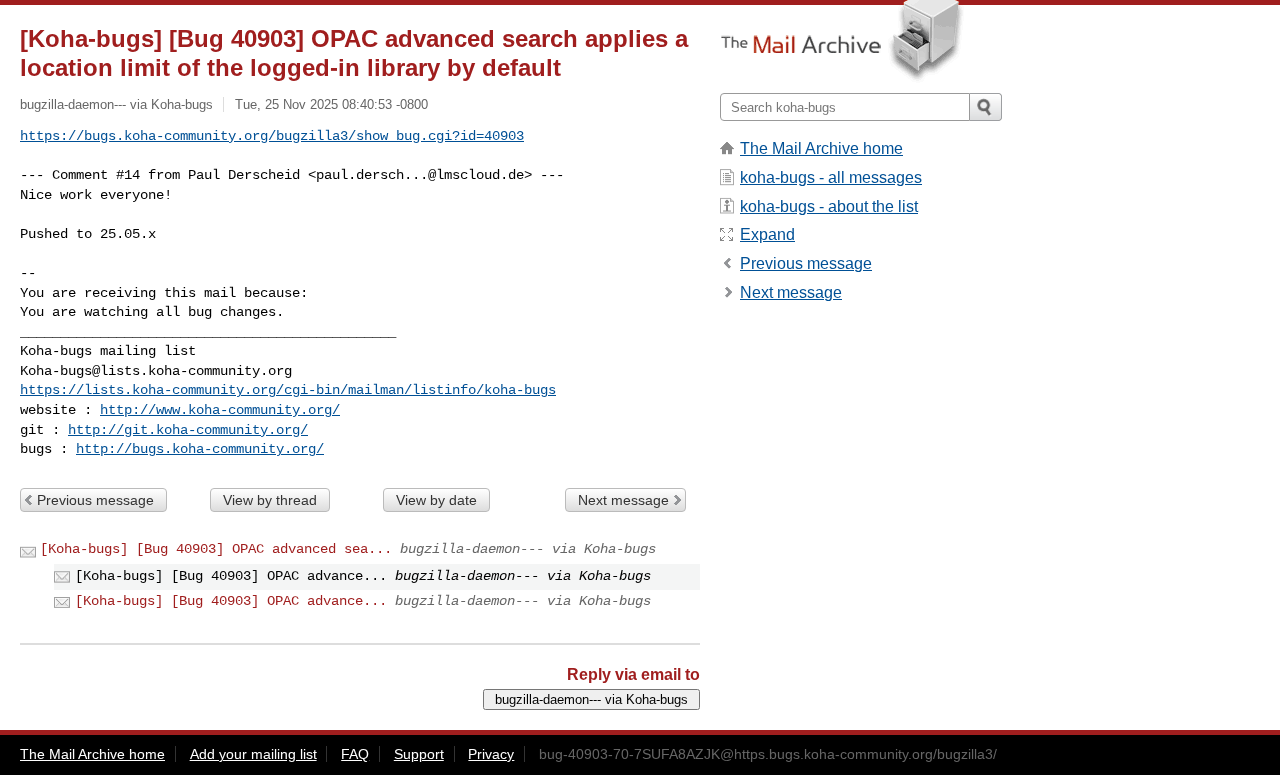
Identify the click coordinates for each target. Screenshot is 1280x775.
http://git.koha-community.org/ (188, 430)
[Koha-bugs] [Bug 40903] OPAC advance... (231, 601)
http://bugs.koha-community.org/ (200, 449)
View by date (436, 500)
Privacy (491, 754)
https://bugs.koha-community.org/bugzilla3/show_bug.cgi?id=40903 (272, 136)
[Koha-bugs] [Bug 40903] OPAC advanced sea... (216, 549)
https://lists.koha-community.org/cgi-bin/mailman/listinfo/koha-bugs (288, 390)
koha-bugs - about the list (829, 206)
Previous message (95, 500)
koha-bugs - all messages (831, 177)
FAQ (355, 754)
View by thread (270, 500)
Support (419, 754)
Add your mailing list (253, 754)
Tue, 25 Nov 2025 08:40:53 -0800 (331, 104)
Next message (623, 500)
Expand (767, 234)
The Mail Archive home (821, 148)
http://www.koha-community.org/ (220, 410)
